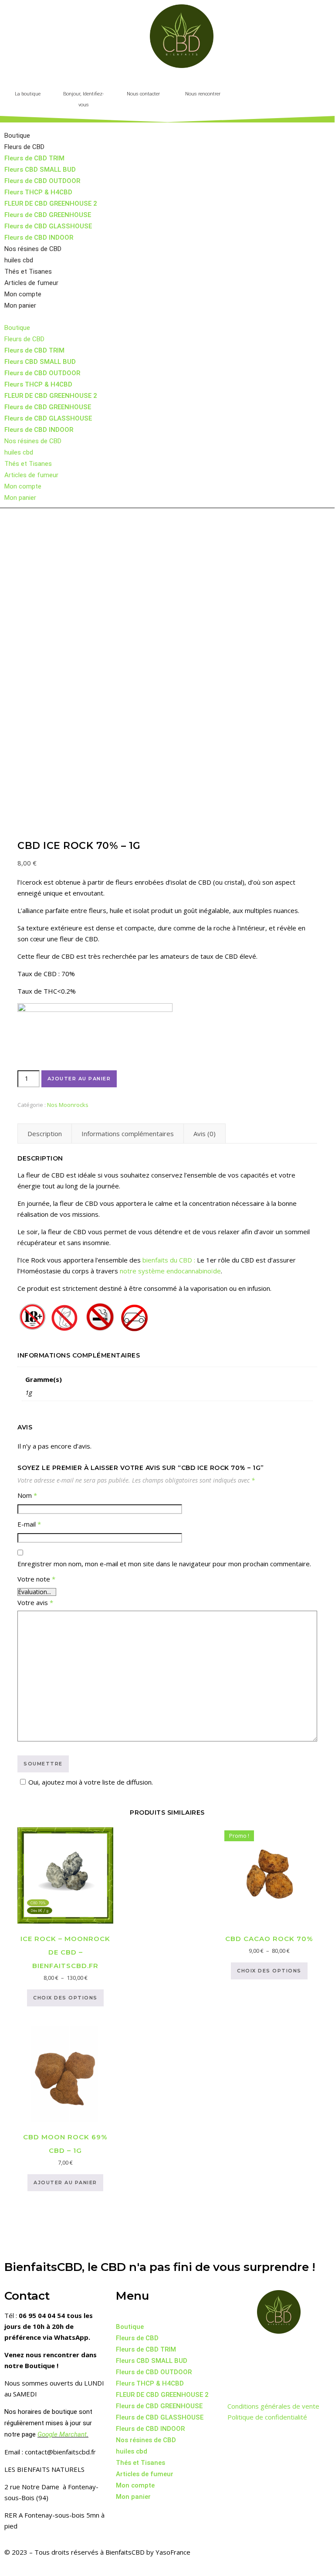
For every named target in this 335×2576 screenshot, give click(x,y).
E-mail (29, 1524)
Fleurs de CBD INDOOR (39, 238)
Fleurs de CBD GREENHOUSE (48, 215)
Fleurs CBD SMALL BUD (40, 170)
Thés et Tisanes (28, 272)
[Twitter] (262, 2353)
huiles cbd (19, 260)
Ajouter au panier (79, 1079)
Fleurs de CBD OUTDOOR (42, 181)
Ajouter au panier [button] (65, 2182)
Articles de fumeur (31, 283)
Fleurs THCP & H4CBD (38, 192)
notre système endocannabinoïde (170, 1271)
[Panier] (267, 88)
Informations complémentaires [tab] (128, 1134)
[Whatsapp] (238, 2378)
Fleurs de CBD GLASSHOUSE (48, 226)
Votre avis (35, 1602)
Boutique (17, 136)
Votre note (36, 1579)
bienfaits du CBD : (169, 1260)
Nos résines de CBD (33, 249)
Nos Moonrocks (68, 1105)
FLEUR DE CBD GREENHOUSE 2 (51, 204)
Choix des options (65, 1998)
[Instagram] (285, 2353)
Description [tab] (45, 1134)
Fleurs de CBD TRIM (34, 158)
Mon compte (23, 294)
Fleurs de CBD (24, 147)
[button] (289, 85)
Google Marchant (62, 2434)
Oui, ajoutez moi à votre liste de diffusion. (91, 1782)
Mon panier (20, 305)
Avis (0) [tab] (205, 1134)
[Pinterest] (309, 2353)
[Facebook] (238, 2353)
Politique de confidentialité (267, 2417)
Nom (27, 1495)
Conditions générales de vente (273, 2406)
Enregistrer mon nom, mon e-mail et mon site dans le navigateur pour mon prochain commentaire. (164, 1564)
